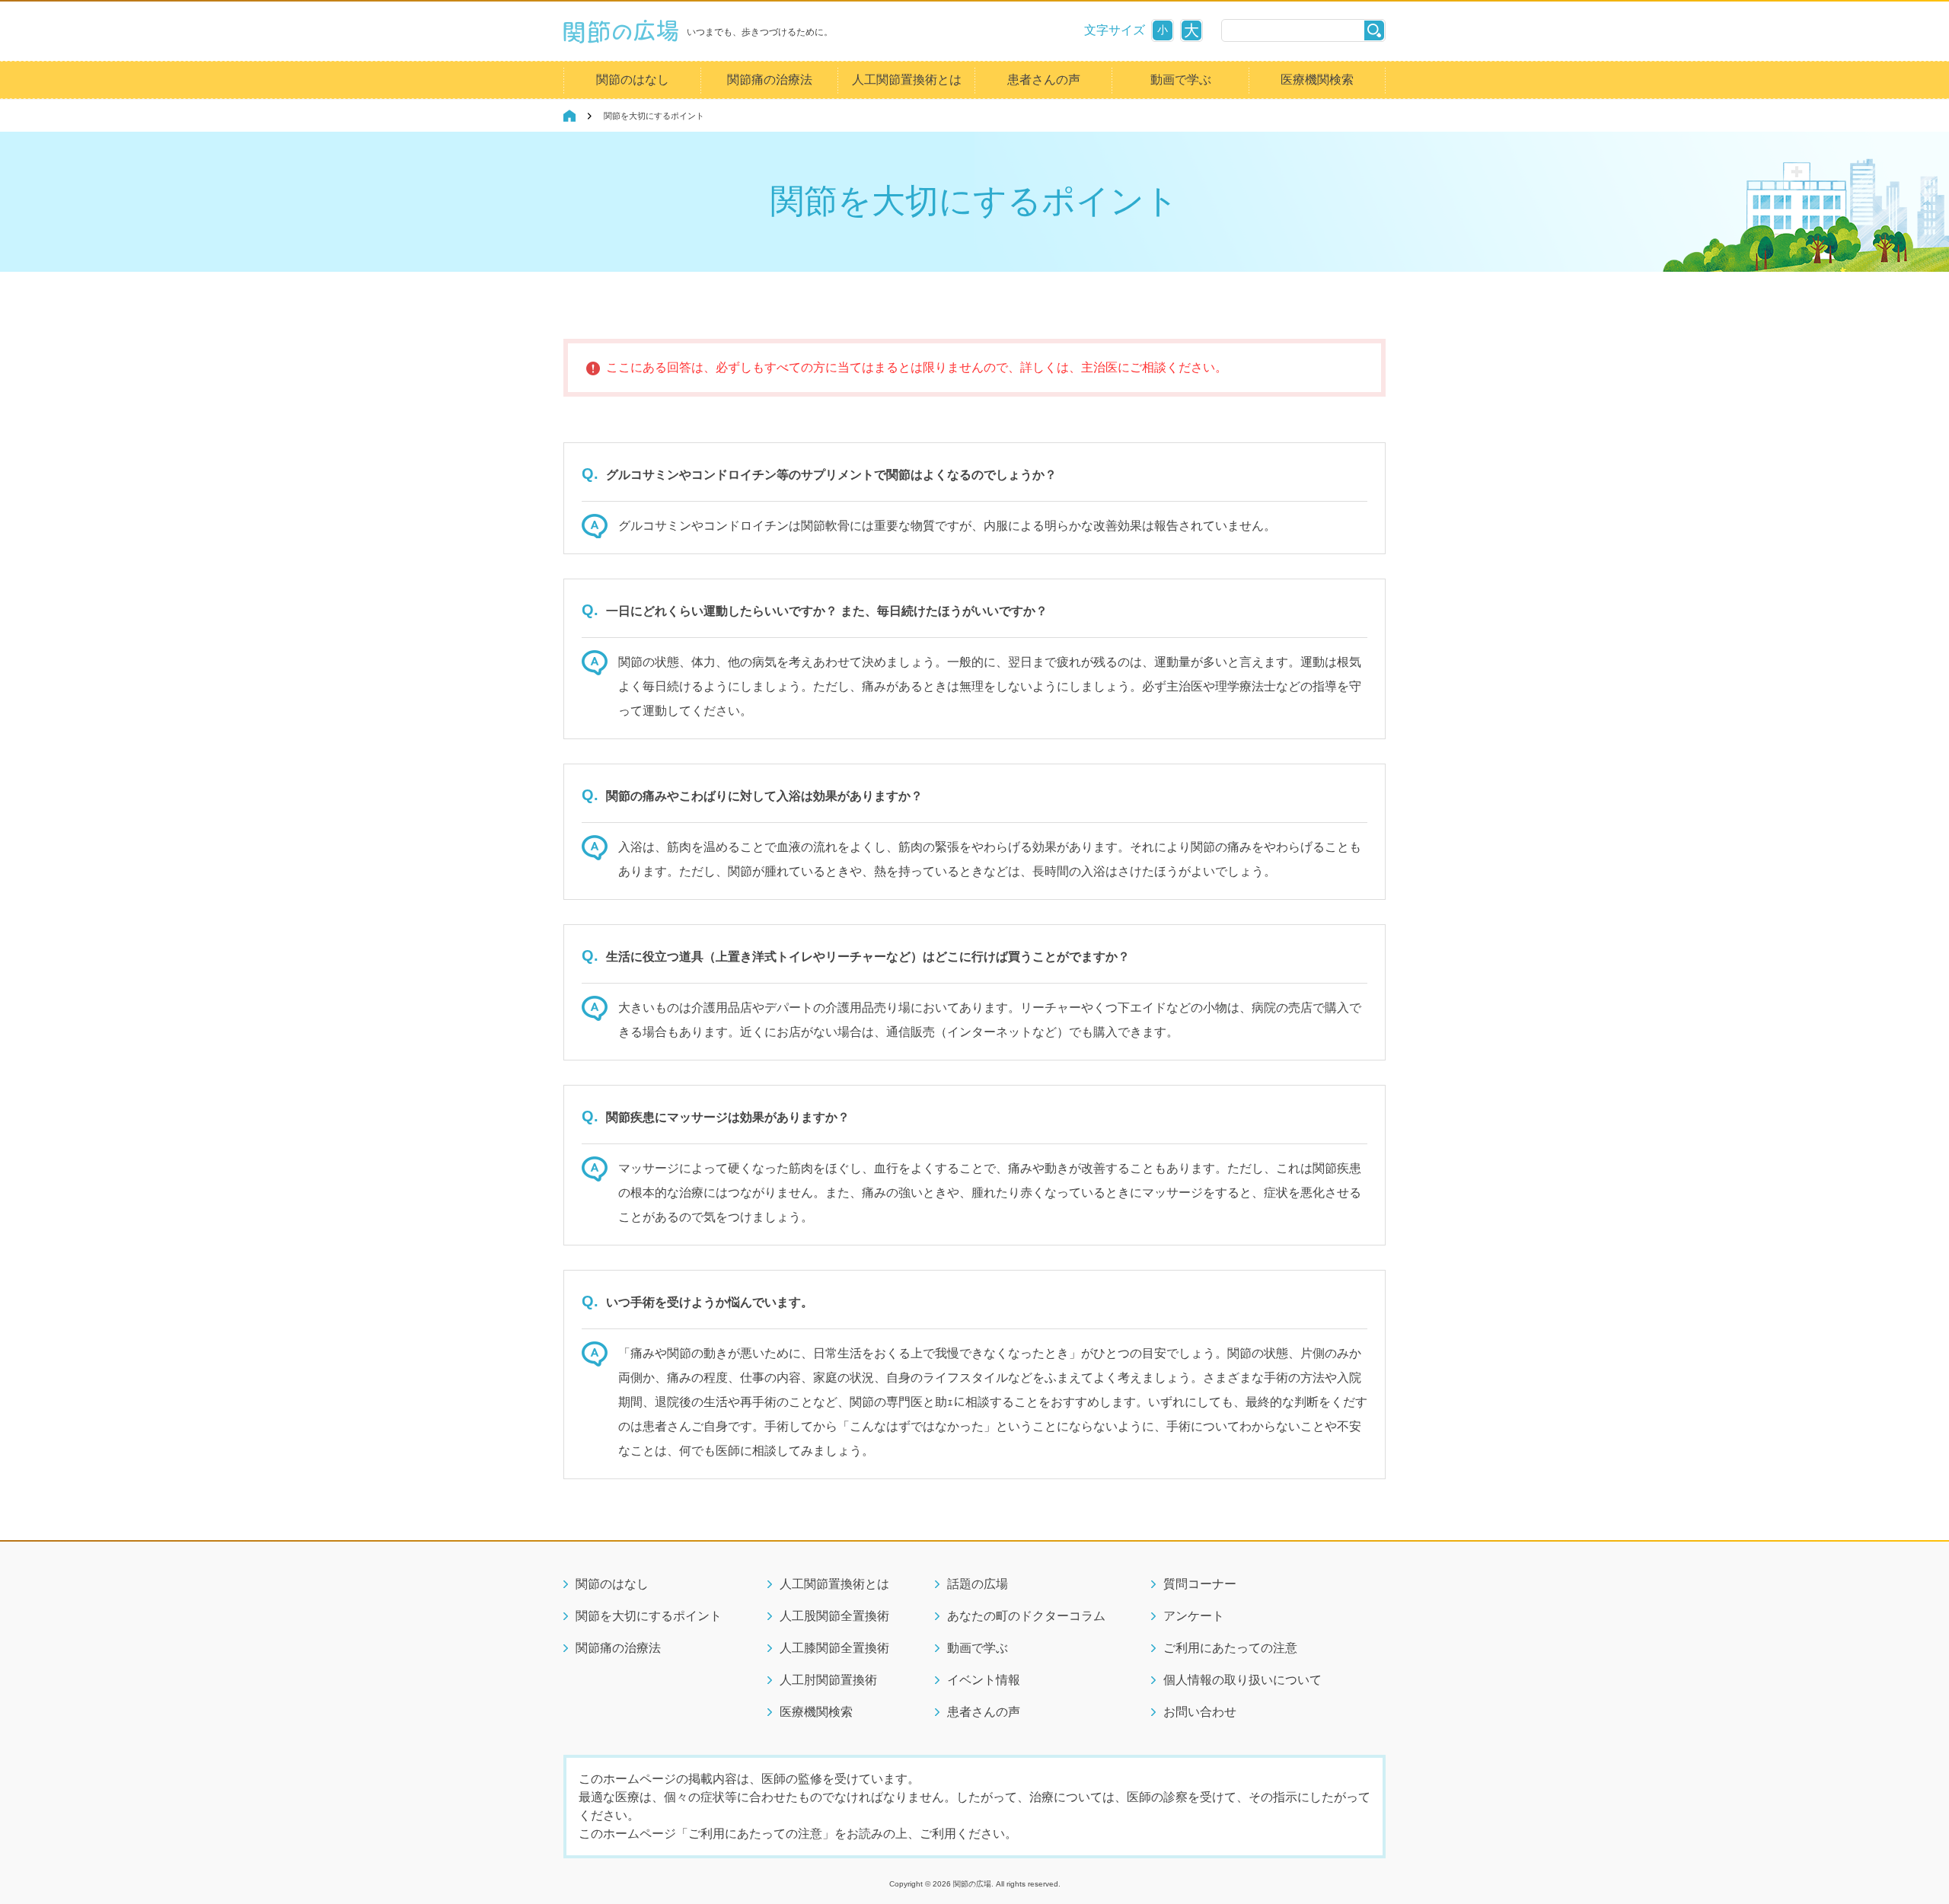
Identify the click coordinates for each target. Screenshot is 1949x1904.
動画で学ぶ (1181, 80)
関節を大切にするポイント (649, 1616)
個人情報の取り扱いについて (1242, 1680)
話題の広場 (978, 1584)
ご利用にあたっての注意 (1230, 1648)
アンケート (1194, 1616)
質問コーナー (1200, 1584)
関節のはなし (633, 80)
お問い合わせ (1200, 1712)
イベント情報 (984, 1680)
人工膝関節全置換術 (834, 1648)
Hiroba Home (569, 116)
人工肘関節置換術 (828, 1680)
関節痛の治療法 (770, 80)
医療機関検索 (1317, 80)
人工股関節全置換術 (834, 1616)
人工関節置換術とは (907, 80)
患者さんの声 (1044, 80)
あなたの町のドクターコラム (1026, 1616)
